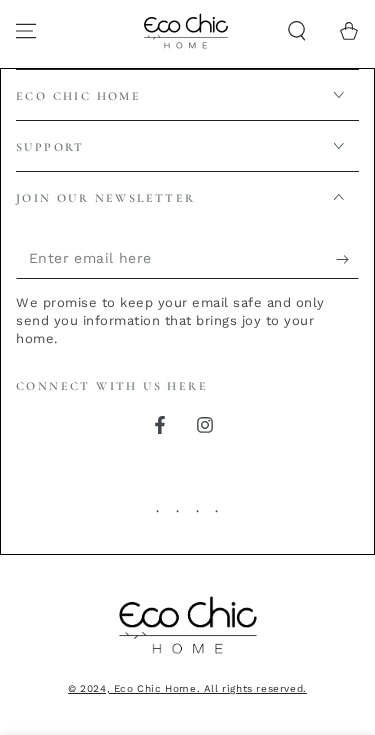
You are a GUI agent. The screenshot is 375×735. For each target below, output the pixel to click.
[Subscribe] (347, 259)
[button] (297, 31)
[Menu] (26, 31)
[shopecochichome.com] (188, 656)
